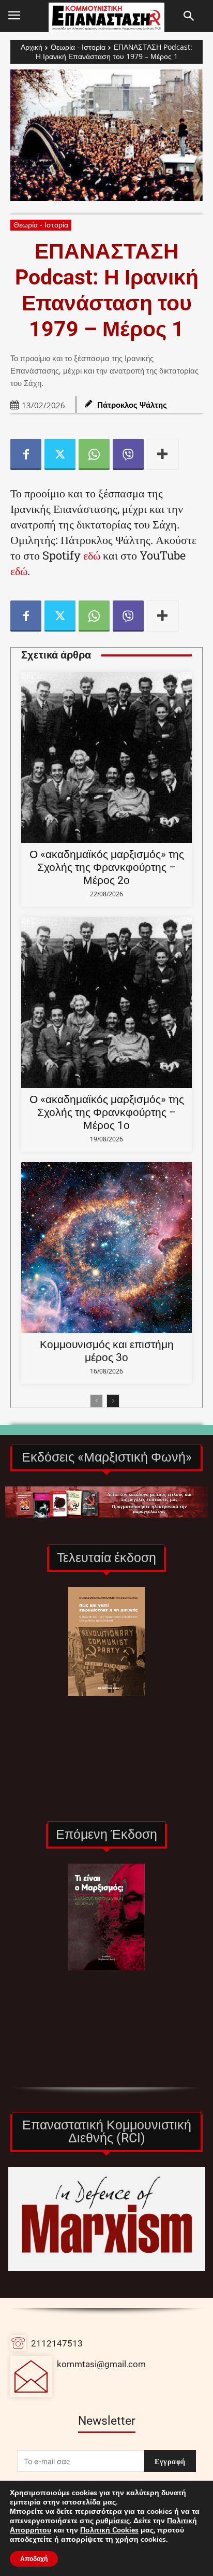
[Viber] (128, 454)
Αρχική (32, 47)
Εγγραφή (170, 2461)
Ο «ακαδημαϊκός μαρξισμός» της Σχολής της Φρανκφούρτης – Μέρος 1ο (107, 1112)
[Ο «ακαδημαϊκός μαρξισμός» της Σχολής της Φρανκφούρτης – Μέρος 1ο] (106, 1003)
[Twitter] (60, 454)
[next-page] (113, 1401)
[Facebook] (26, 454)
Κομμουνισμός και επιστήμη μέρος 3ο (107, 1351)
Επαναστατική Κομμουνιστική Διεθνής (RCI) (107, 2131)
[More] (163, 454)
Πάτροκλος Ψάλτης (132, 405)
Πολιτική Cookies (109, 2530)
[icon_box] (78, 2377)
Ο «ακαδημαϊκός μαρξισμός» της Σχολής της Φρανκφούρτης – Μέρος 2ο (107, 867)
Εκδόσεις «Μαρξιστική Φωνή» (107, 1457)
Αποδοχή (34, 2559)
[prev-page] (96, 1401)
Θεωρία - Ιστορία (78, 47)
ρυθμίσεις (113, 2521)
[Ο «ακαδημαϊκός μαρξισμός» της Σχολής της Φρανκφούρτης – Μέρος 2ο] (106, 757)
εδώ (92, 555)
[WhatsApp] (94, 454)
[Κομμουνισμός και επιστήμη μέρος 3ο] (106, 1248)
